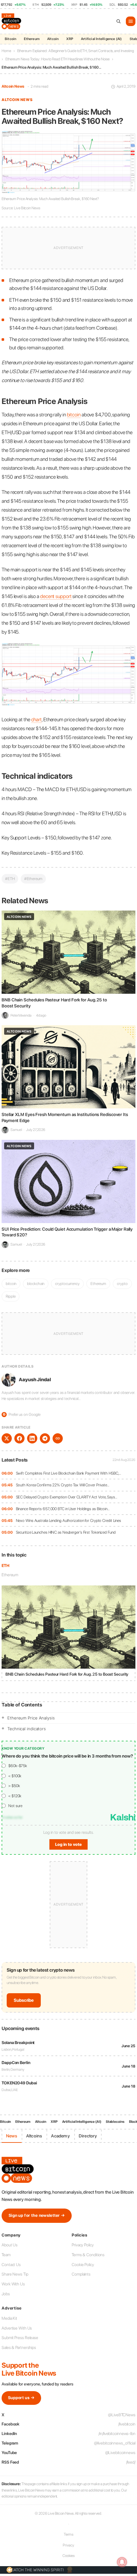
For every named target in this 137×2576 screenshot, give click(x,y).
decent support (56, 596)
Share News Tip (15, 2274)
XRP (70, 39)
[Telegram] (45, 1438)
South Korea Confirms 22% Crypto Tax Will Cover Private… (63, 1485)
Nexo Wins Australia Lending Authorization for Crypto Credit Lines (69, 1520)
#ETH (10, 879)
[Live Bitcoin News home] (12, 21)
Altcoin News (13, 86)
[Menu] (131, 21)
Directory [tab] (88, 2136)
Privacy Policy (83, 2245)
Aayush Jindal (35, 1380)
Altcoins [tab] (34, 2136)
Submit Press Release (20, 2338)
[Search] (119, 21)
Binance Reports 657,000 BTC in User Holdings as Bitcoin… (63, 1509)
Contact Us (11, 2265)
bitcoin (74, 415)
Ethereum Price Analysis (31, 1718)
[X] (7, 1438)
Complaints (81, 2274)
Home (6, 51)
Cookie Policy (83, 2265)
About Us (10, 2245)
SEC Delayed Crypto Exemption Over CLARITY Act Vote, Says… (67, 1497)
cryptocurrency (67, 1284)
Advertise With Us (17, 2328)
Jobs (6, 2294)
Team (6, 2255)
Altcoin (53, 39)
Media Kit (9, 2318)
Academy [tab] (60, 2136)
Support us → (21, 2398)
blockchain (36, 1284)
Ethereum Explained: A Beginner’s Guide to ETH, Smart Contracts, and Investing (76, 51)
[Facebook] (19, 1438)
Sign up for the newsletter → (37, 2215)
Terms (69, 2534)
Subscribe (24, 2000)
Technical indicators (27, 1729)
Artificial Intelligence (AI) (101, 39)
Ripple (11, 1296)
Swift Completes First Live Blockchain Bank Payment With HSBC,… (69, 1473)
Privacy (68, 2545)
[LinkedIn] (32, 1438)
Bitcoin (11, 39)
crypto (122, 1284)
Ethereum (32, 39)
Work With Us (13, 2284)
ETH (5, 1566)
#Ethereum (33, 879)
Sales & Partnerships (19, 2347)
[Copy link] (58, 1438)
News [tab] (12, 2136)
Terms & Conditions (88, 2255)
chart (37, 720)
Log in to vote (68, 1844)
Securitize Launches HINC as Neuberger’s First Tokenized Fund (66, 1532)
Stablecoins (115, 2122)
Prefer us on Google (22, 1414)
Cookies (68, 2556)
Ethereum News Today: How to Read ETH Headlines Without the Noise (58, 59)
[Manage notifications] (122, 2562)
